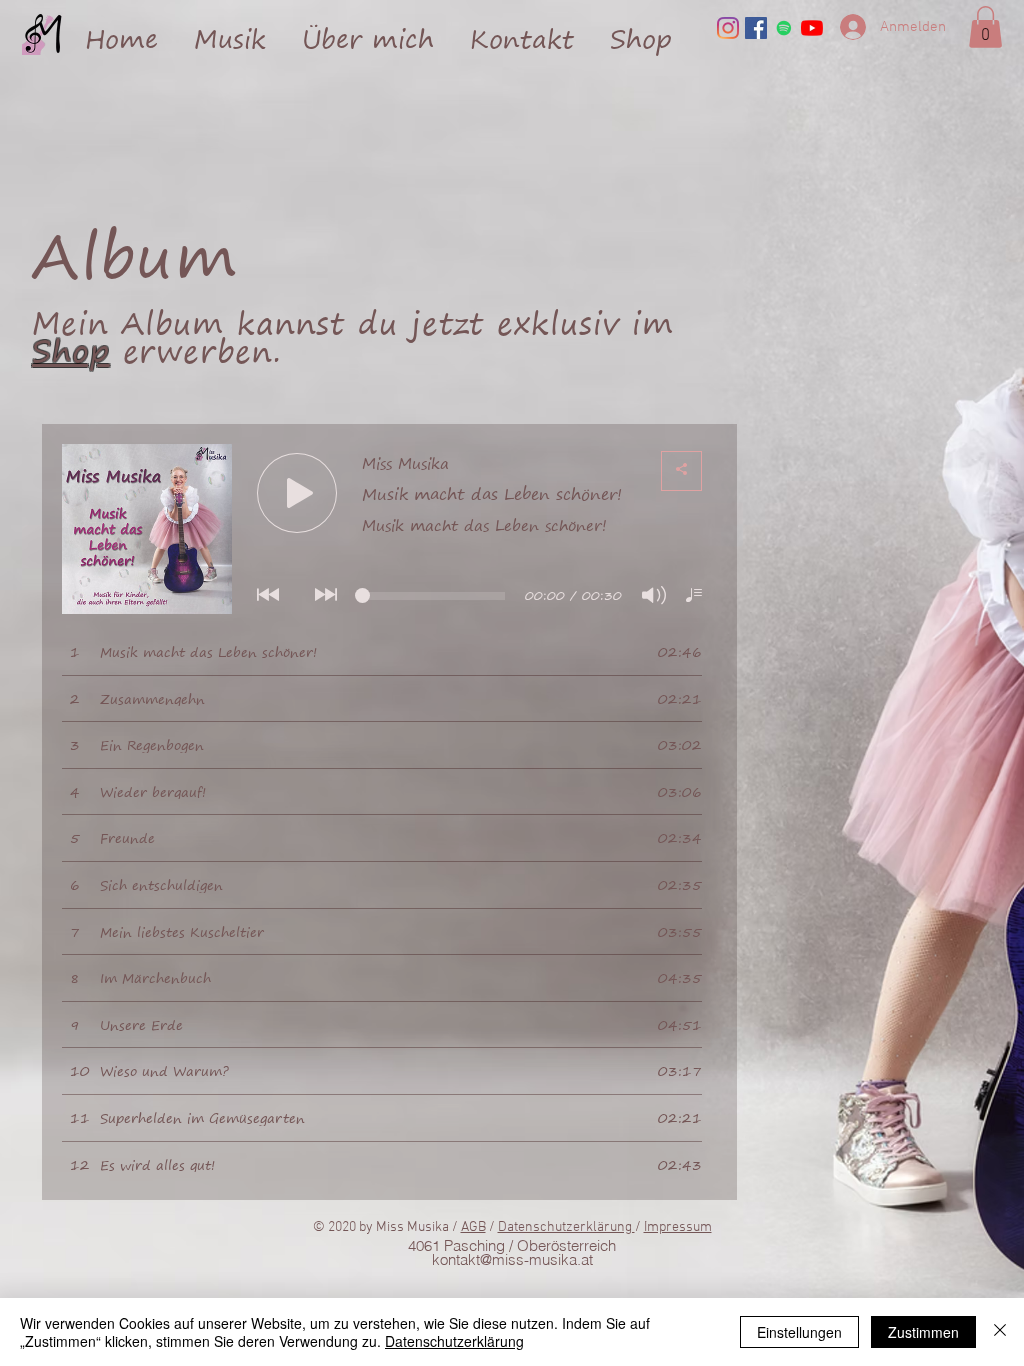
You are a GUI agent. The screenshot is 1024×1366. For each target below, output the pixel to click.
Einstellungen (799, 1332)
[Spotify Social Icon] (784, 28)
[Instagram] (728, 28)
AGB (473, 1227)
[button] (230, 30)
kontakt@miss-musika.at (512, 1259)
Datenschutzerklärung (566, 1227)
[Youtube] (812, 28)
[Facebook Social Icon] (756, 28)
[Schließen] (1000, 1332)
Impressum (678, 1227)
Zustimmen (923, 1332)
